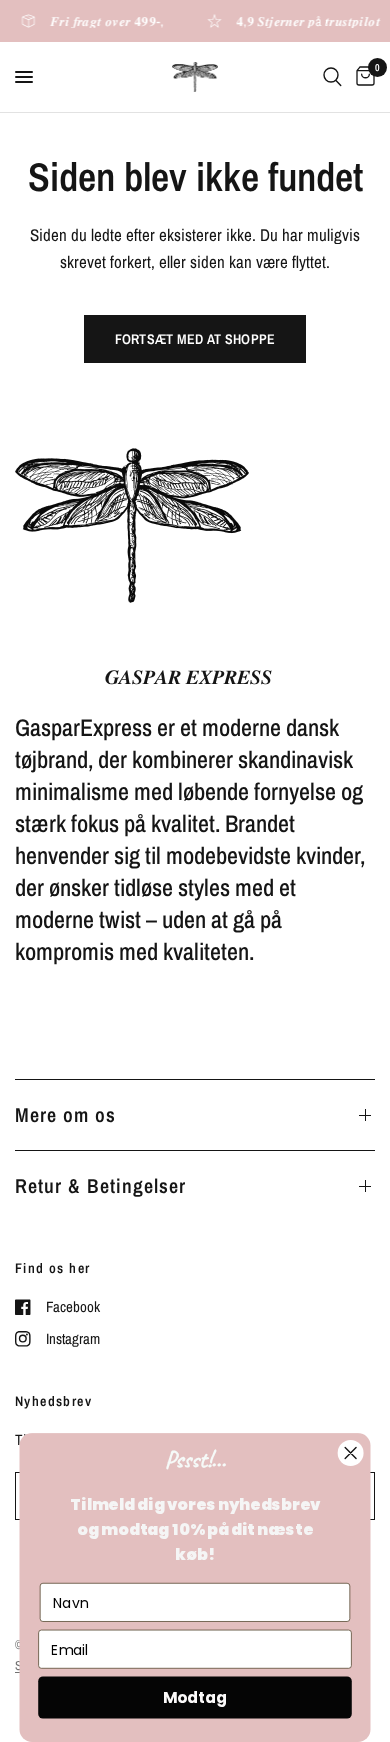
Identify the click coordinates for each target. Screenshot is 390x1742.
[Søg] (332, 77)
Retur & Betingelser (100, 1185)
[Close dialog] (350, 1452)
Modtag (195, 1698)
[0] (362, 77)
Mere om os (65, 1114)
